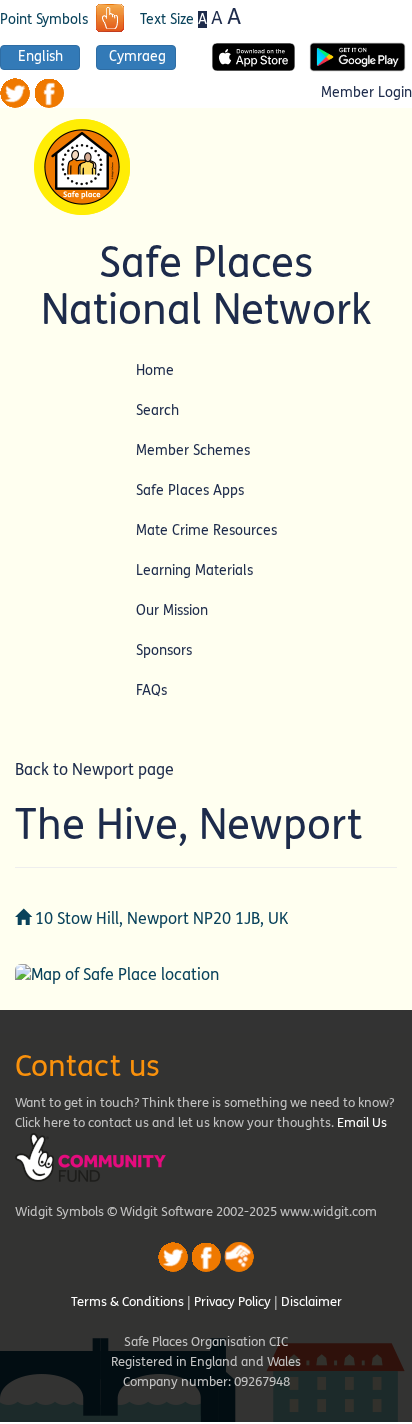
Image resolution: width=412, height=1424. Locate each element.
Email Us (362, 1123)
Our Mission (172, 610)
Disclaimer (311, 1302)
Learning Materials (194, 570)
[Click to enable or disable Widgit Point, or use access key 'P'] (110, 20)
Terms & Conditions (127, 1302)
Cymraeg (137, 57)
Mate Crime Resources (206, 530)
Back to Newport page (94, 769)
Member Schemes (193, 450)
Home (155, 370)
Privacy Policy (232, 1302)
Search (157, 410)
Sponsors (164, 650)
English (40, 57)
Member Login (366, 93)
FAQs (151, 690)
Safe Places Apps (190, 490)
